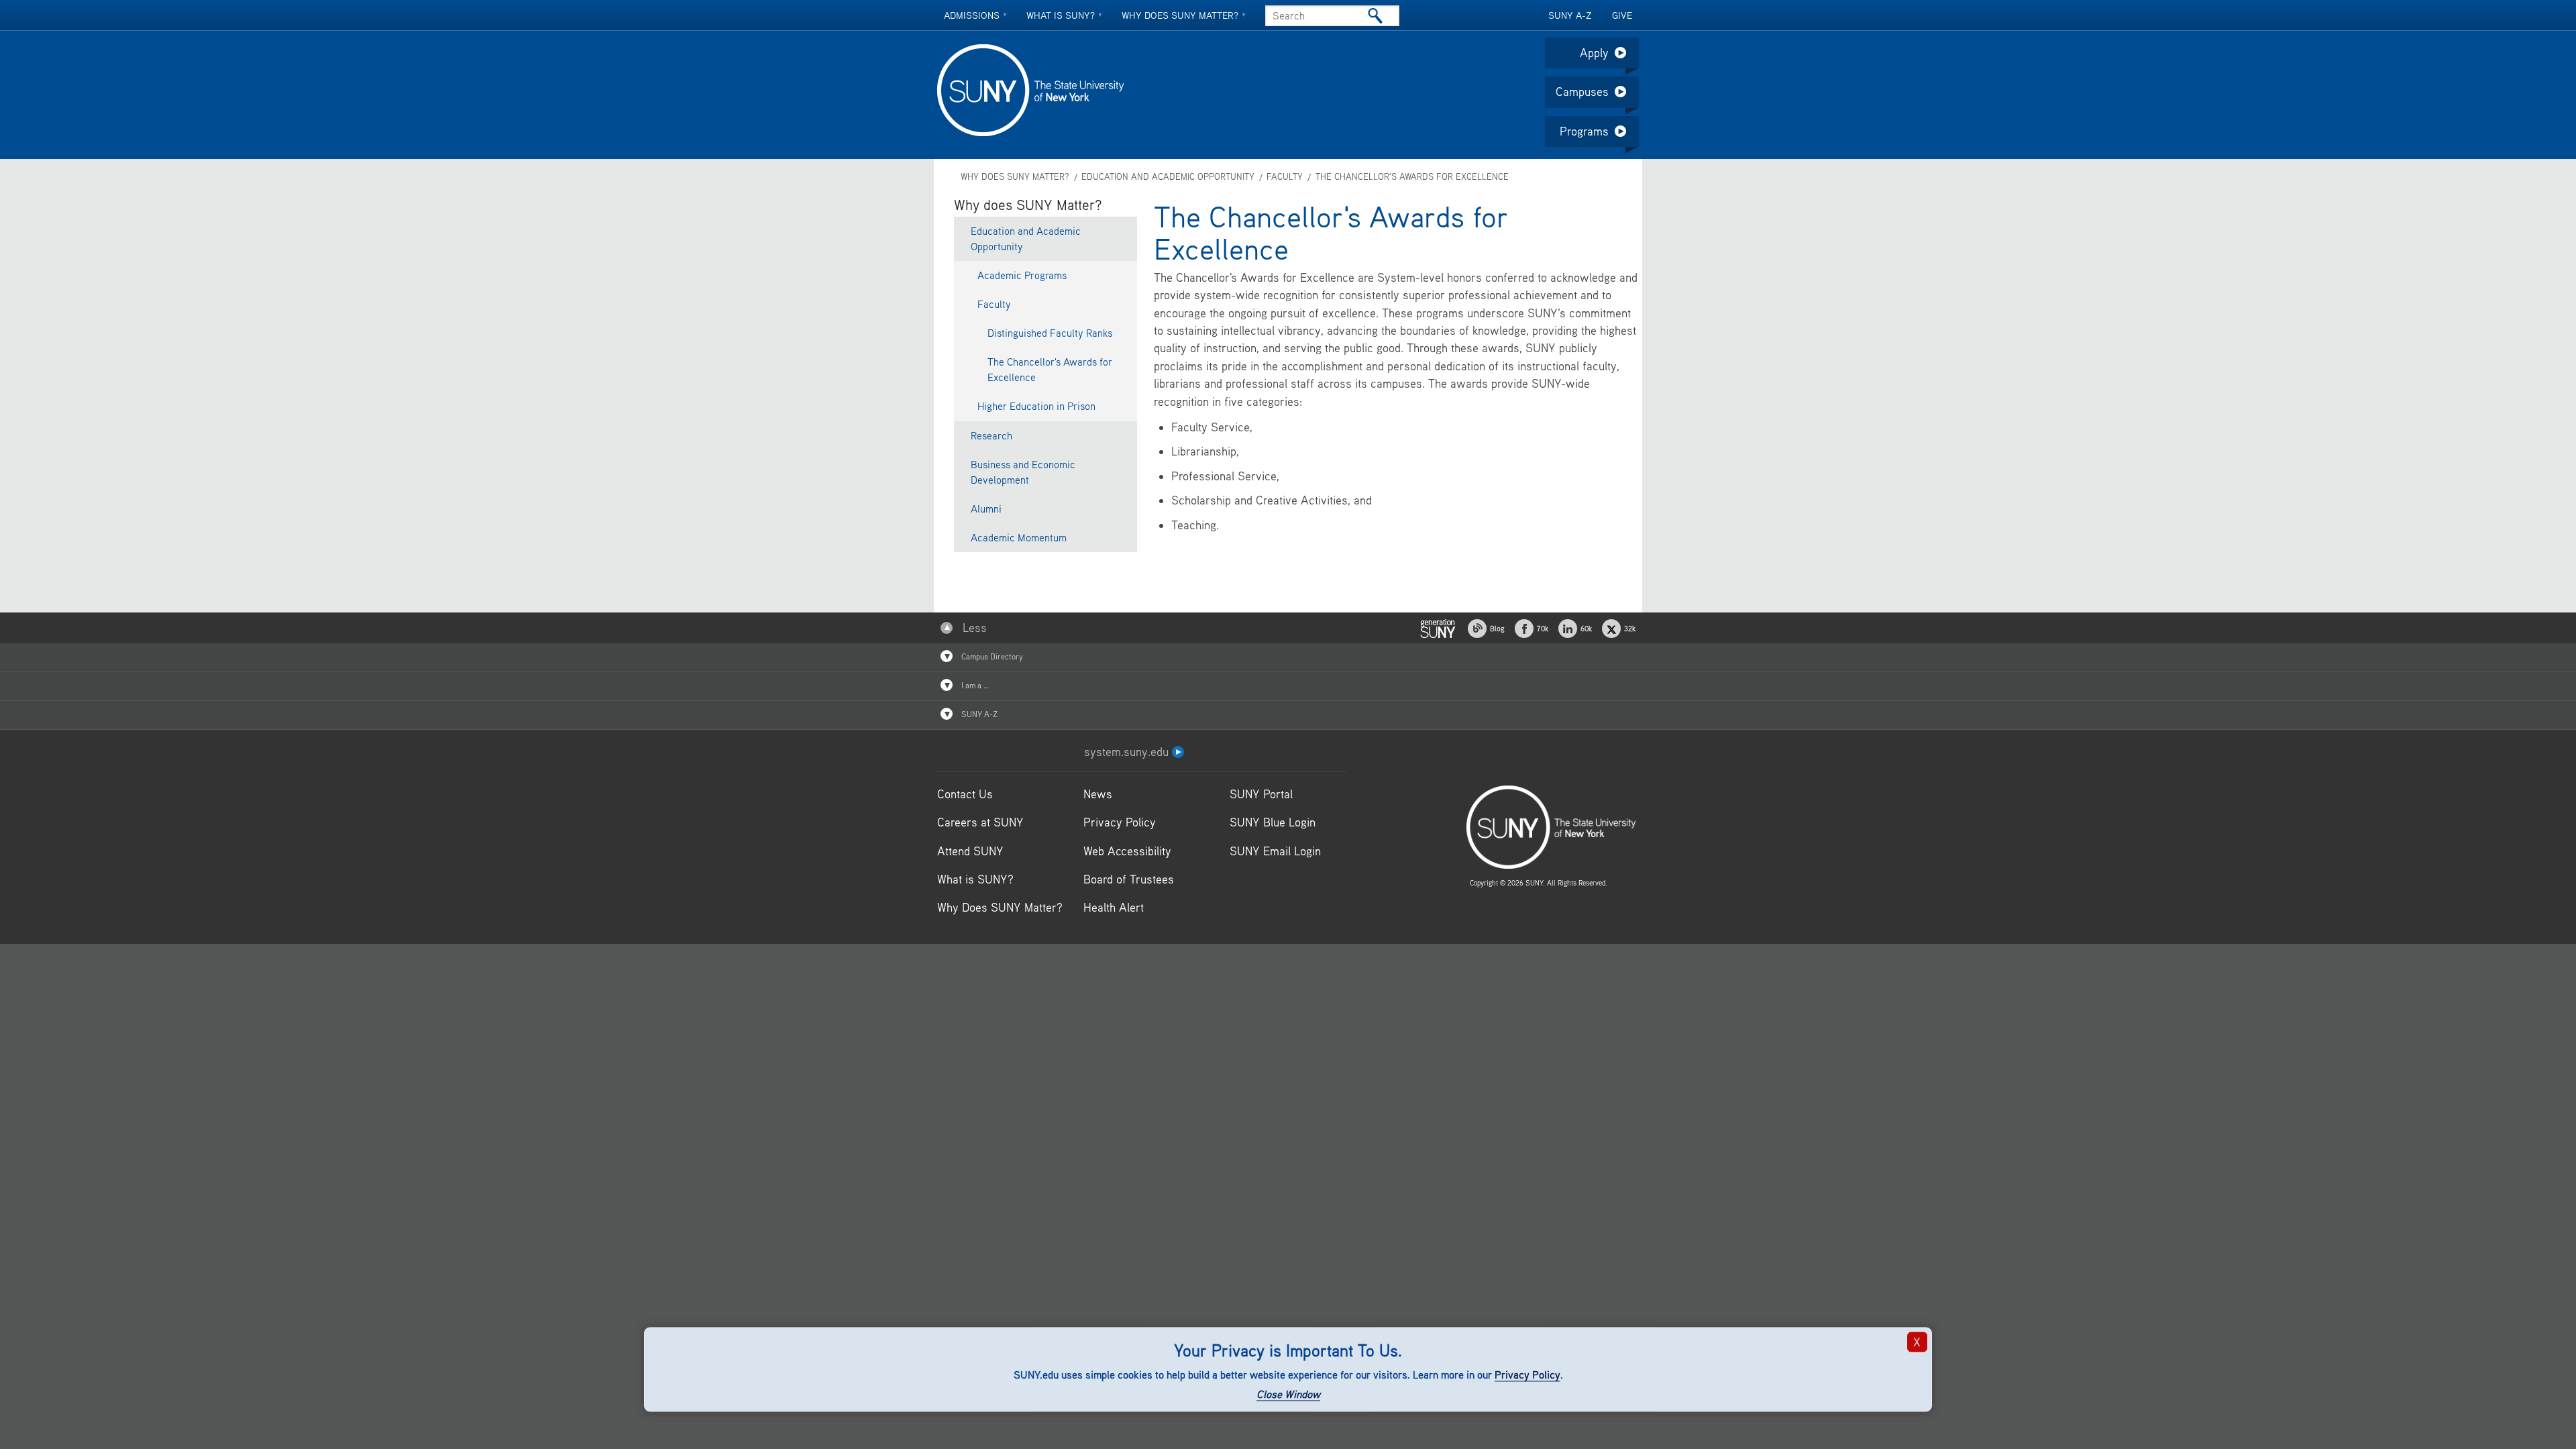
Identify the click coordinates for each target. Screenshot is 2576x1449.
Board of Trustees (1129, 879)
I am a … (974, 685)
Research (991, 435)
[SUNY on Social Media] (1438, 627)
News (1098, 794)
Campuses (1582, 92)
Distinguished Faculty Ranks (1050, 333)
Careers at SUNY (980, 822)
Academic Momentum (1019, 537)
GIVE (1622, 15)
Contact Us (965, 794)
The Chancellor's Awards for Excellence (1412, 177)
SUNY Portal (1261, 794)
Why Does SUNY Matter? (1000, 907)
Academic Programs (1022, 275)
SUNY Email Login (1275, 851)
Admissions (972, 15)
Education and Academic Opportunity (1168, 177)
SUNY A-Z (1570, 15)
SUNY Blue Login (1273, 822)
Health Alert (1114, 907)
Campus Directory (991, 656)
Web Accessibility (1127, 851)
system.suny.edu (1128, 752)
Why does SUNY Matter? (1180, 15)
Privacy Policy (1527, 1375)
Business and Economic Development (1023, 472)
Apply (1594, 53)
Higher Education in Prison (1036, 406)
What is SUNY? (1061, 15)
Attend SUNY (970, 851)
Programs (1584, 131)
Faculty (1285, 177)
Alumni (986, 508)
